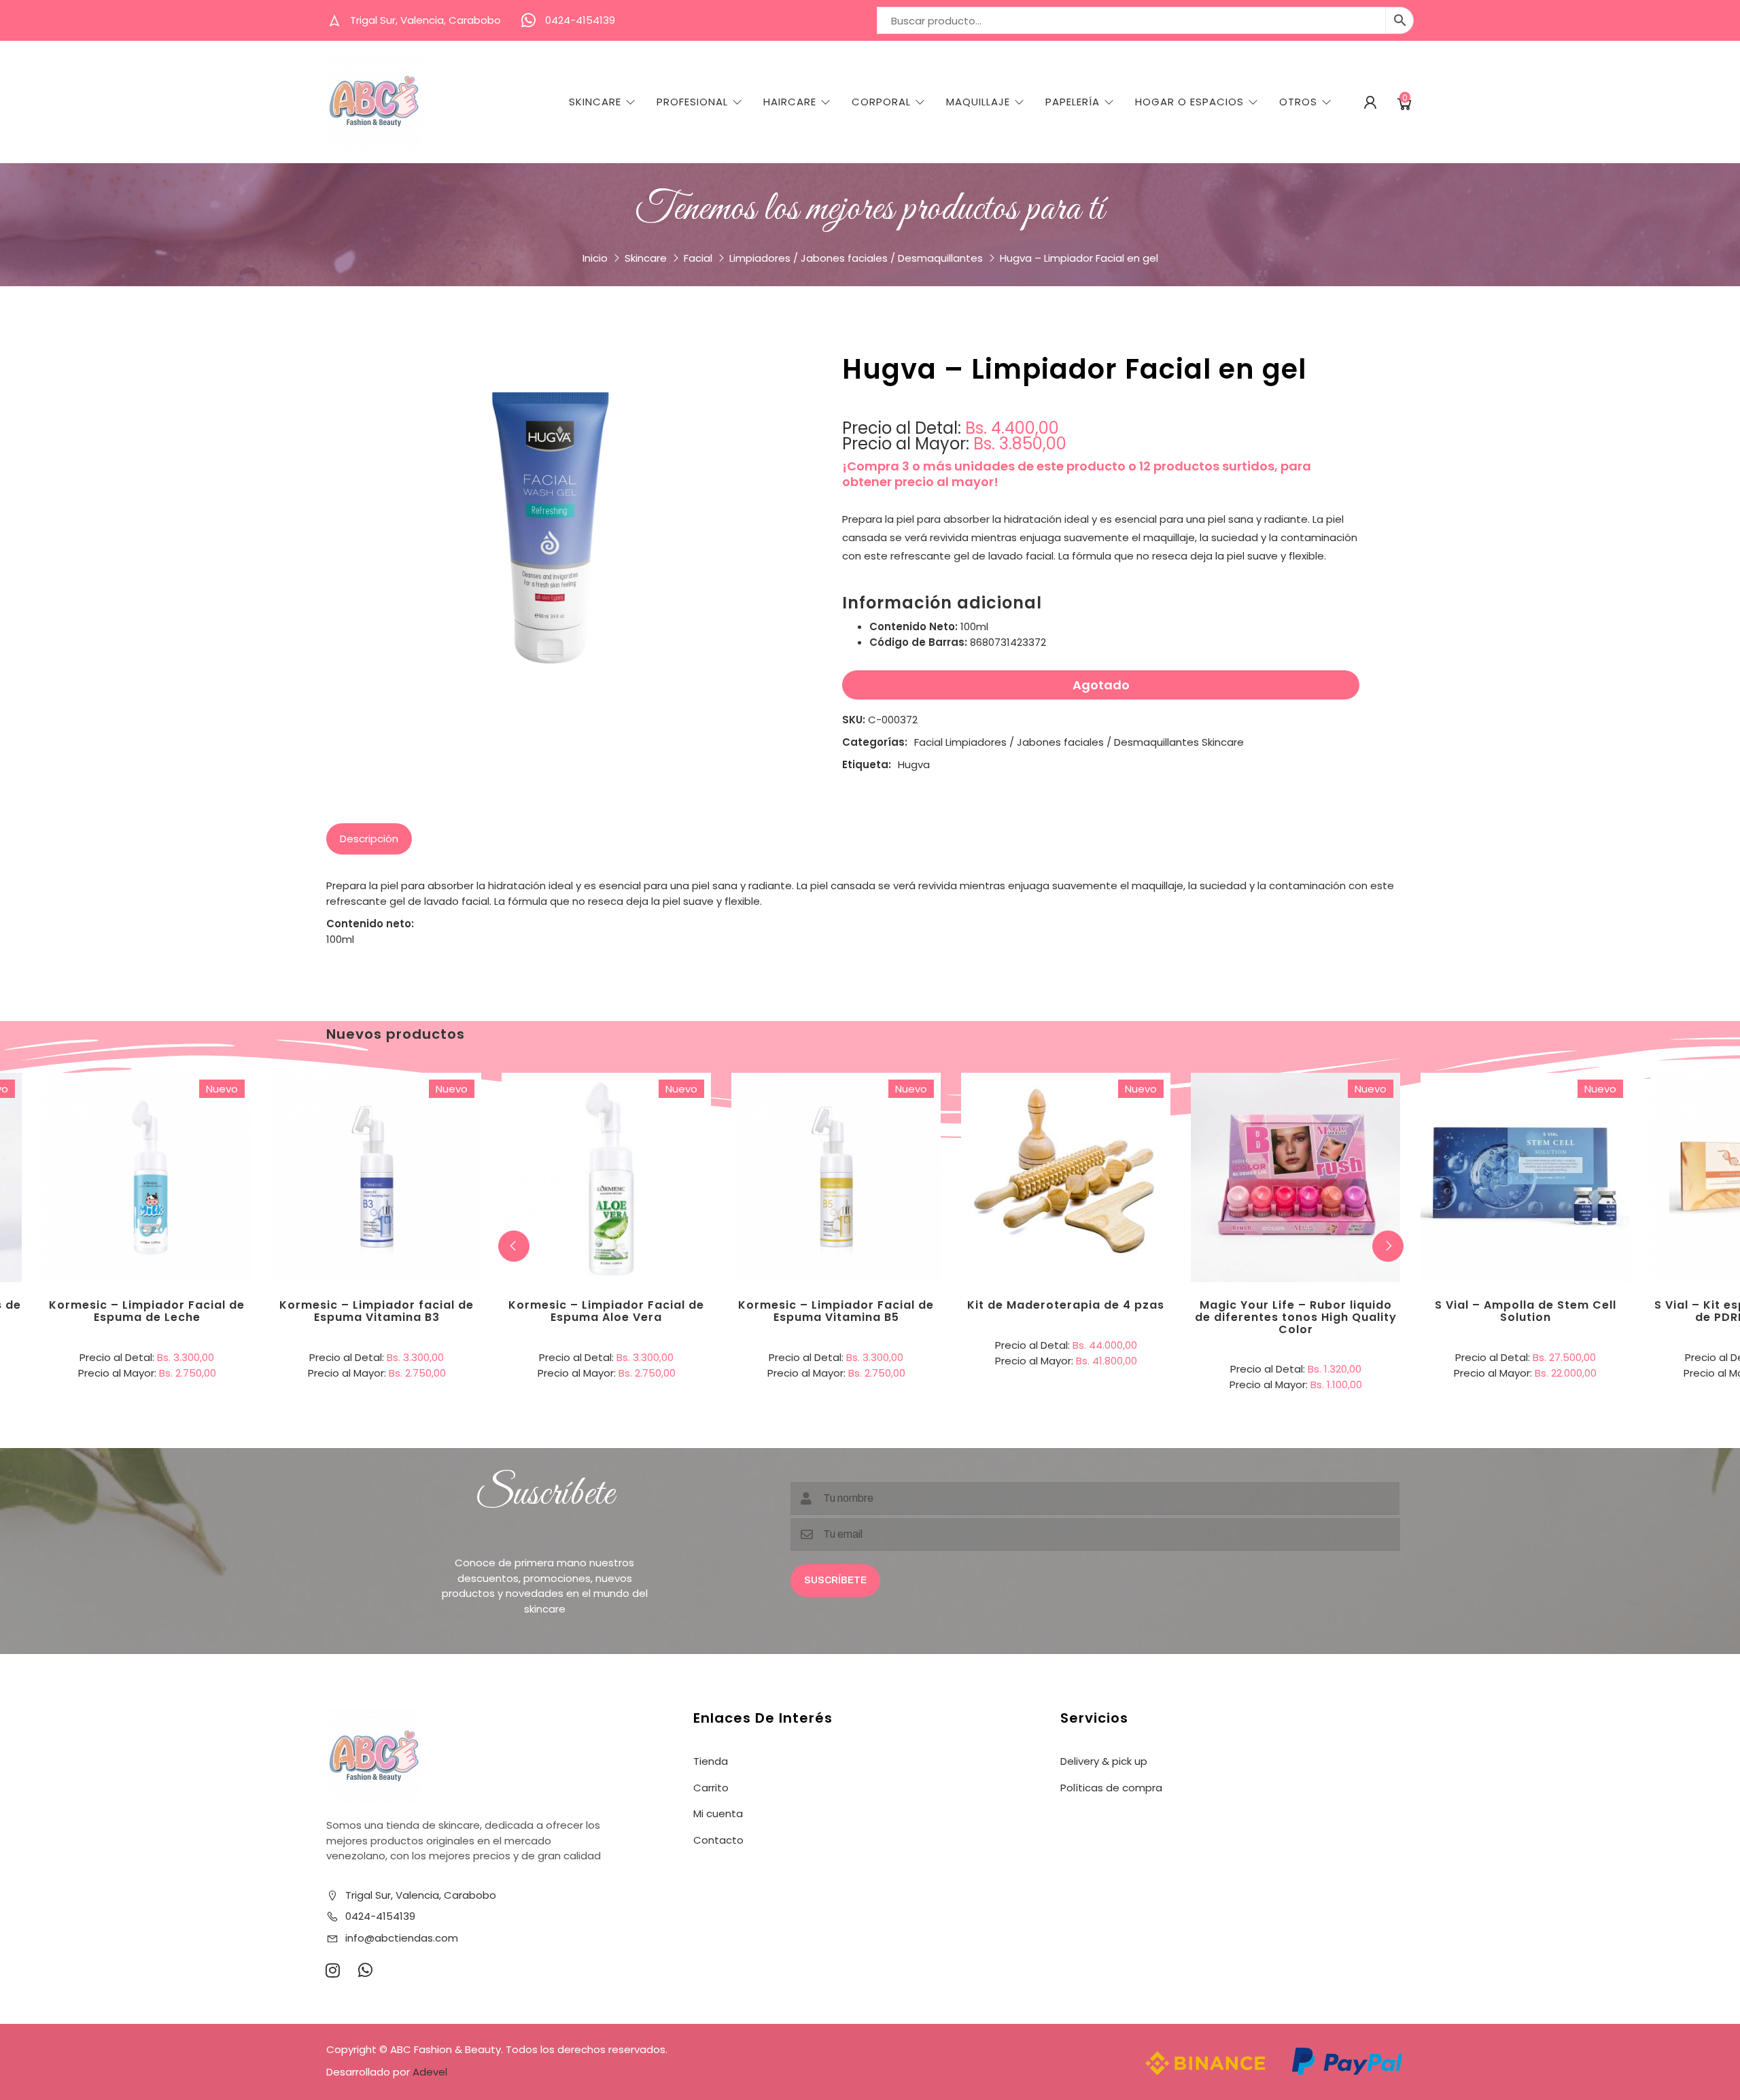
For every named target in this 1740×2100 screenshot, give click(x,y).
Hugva (914, 764)
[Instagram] (332, 1970)
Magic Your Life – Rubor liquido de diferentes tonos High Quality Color (1296, 1317)
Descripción (369, 839)
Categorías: (875, 742)
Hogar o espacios (1189, 102)
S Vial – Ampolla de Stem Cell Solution (1526, 1311)
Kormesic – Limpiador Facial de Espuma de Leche (147, 1311)
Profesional (692, 102)
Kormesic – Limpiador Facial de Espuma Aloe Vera (606, 1311)
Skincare (595, 102)
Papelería (1073, 102)
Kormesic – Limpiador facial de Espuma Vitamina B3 (377, 1311)
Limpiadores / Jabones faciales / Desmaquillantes (856, 258)
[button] (1388, 1246)
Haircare (790, 102)
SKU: (854, 720)
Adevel (430, 2072)
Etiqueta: (867, 764)
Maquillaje (978, 102)
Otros (1298, 102)
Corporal (881, 102)
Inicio (595, 258)
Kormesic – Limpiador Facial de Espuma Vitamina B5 (836, 1311)
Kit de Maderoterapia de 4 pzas (1066, 1305)
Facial (698, 258)
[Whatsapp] (365, 1970)
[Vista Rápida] (203, 1122)
